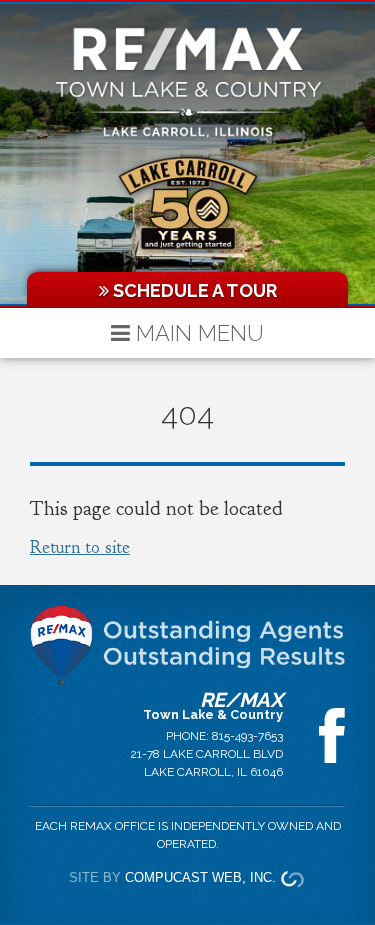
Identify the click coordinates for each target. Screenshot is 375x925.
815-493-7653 (247, 736)
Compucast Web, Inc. (200, 877)
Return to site (80, 547)
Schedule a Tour (193, 290)
